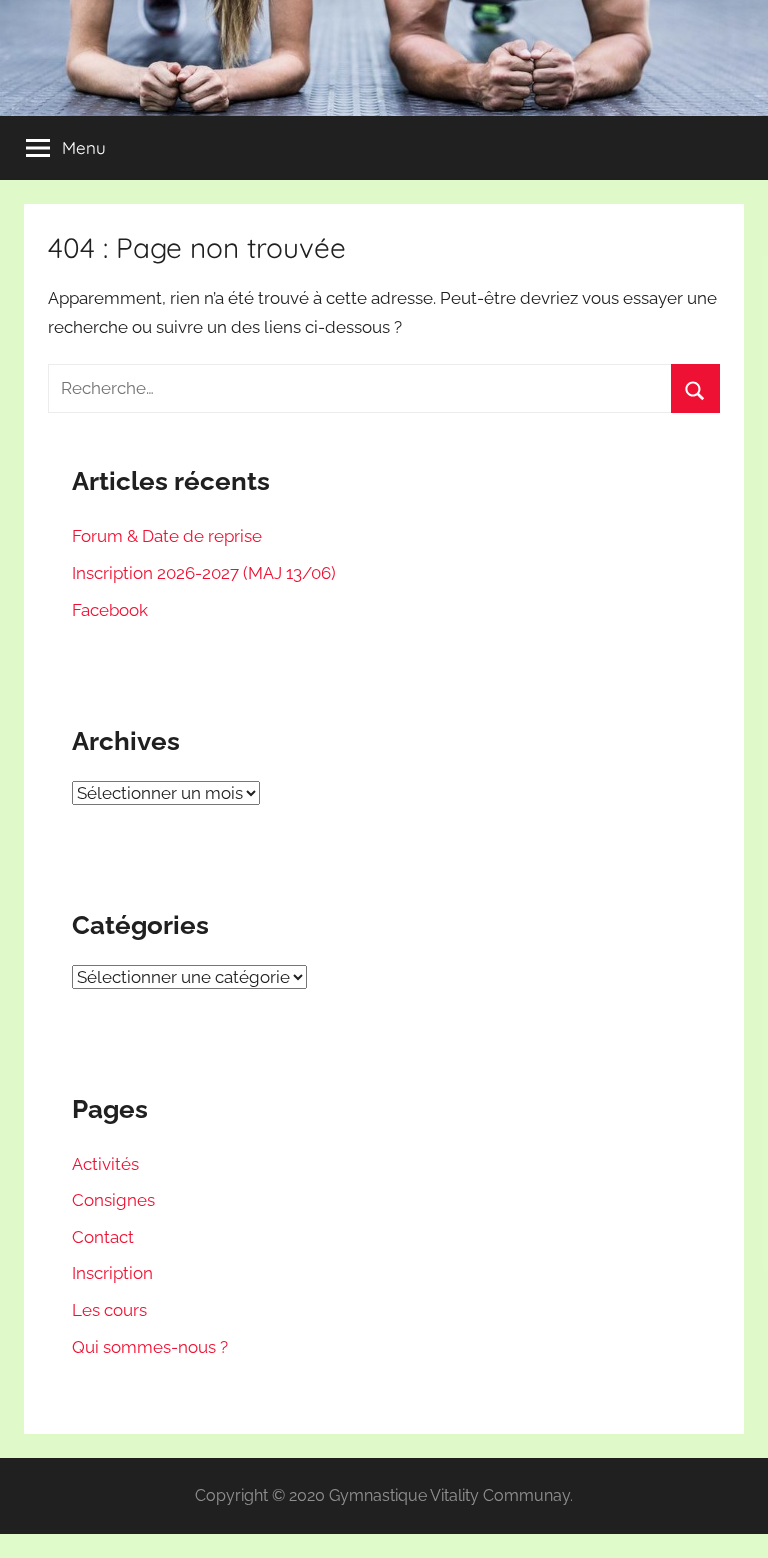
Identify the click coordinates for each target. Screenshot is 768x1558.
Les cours (109, 1310)
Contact (103, 1237)
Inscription (112, 1273)
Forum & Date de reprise (167, 536)
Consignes (113, 1200)
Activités (105, 1164)
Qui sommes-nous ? (150, 1347)
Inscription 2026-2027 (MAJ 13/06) (204, 573)
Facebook (110, 610)
